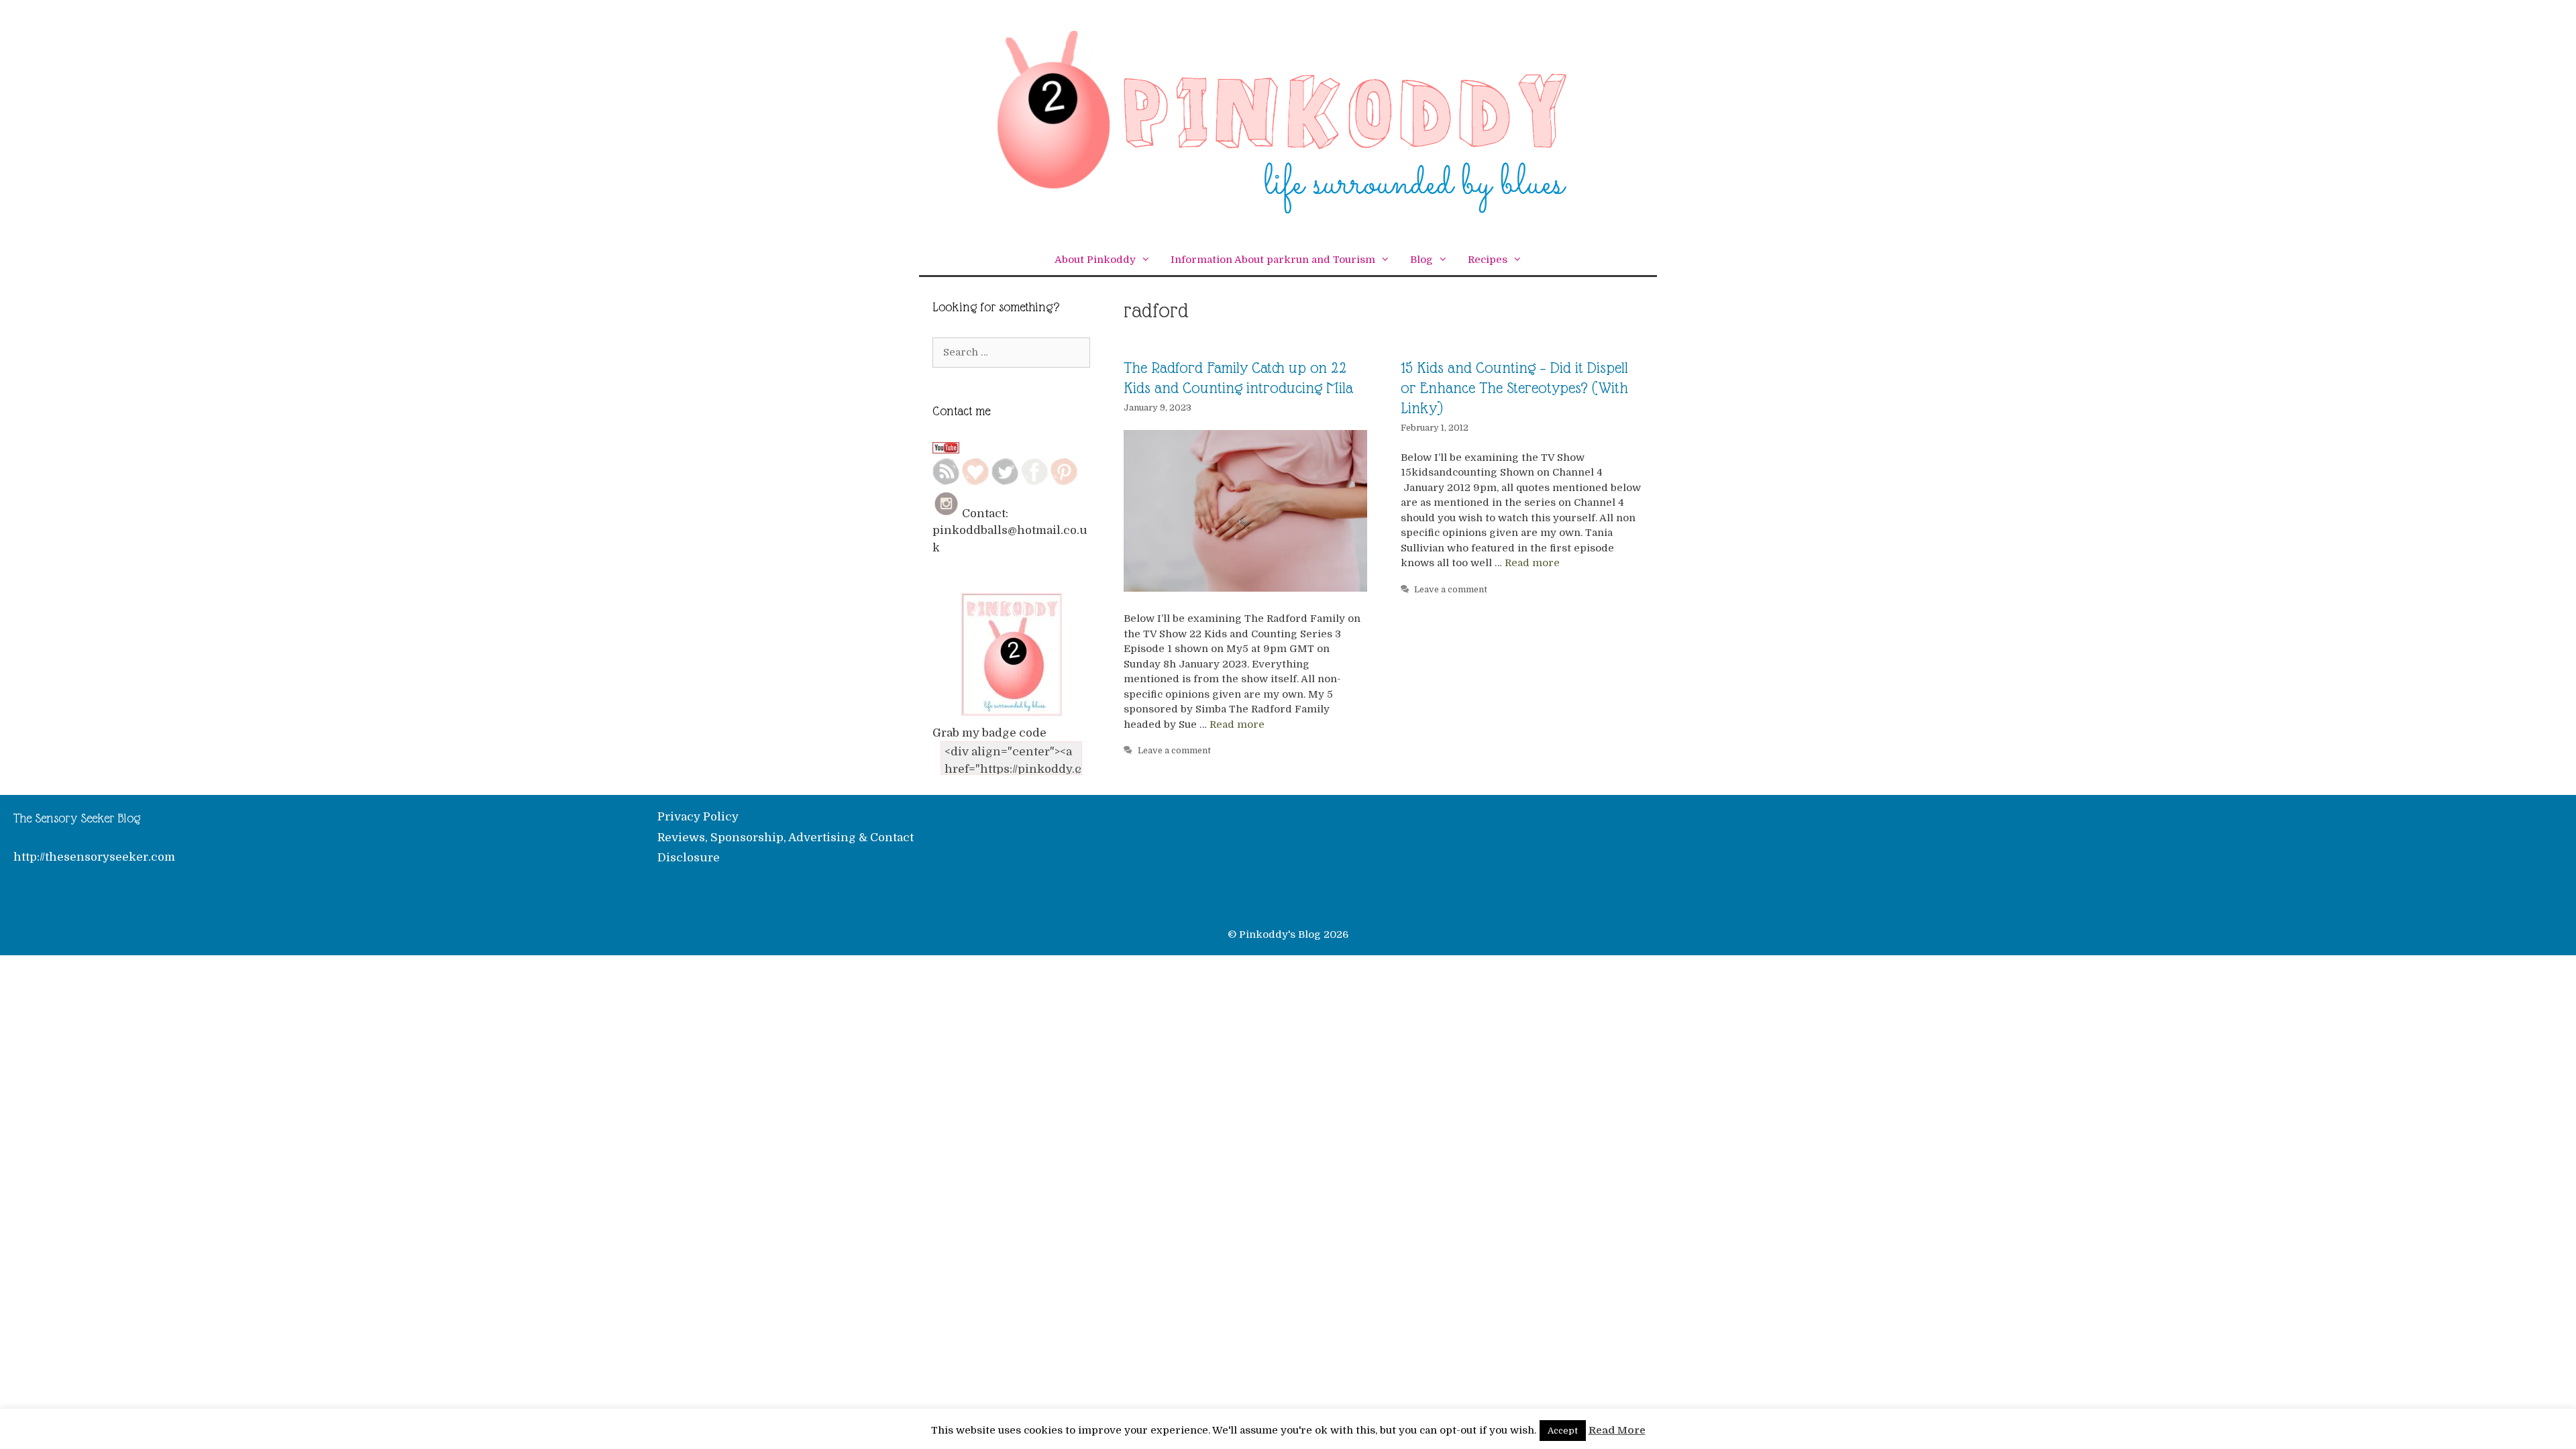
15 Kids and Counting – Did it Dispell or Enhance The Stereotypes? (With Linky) (1514, 388)
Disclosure (689, 858)
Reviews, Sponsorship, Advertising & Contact (786, 838)
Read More (1617, 1430)
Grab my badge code (989, 733)
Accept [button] (1563, 1431)
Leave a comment (1174, 751)
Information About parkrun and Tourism (1273, 260)
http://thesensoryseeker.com (94, 857)
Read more (1237, 724)
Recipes (1488, 260)
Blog (1421, 260)
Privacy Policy (698, 817)
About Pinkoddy (1095, 260)
